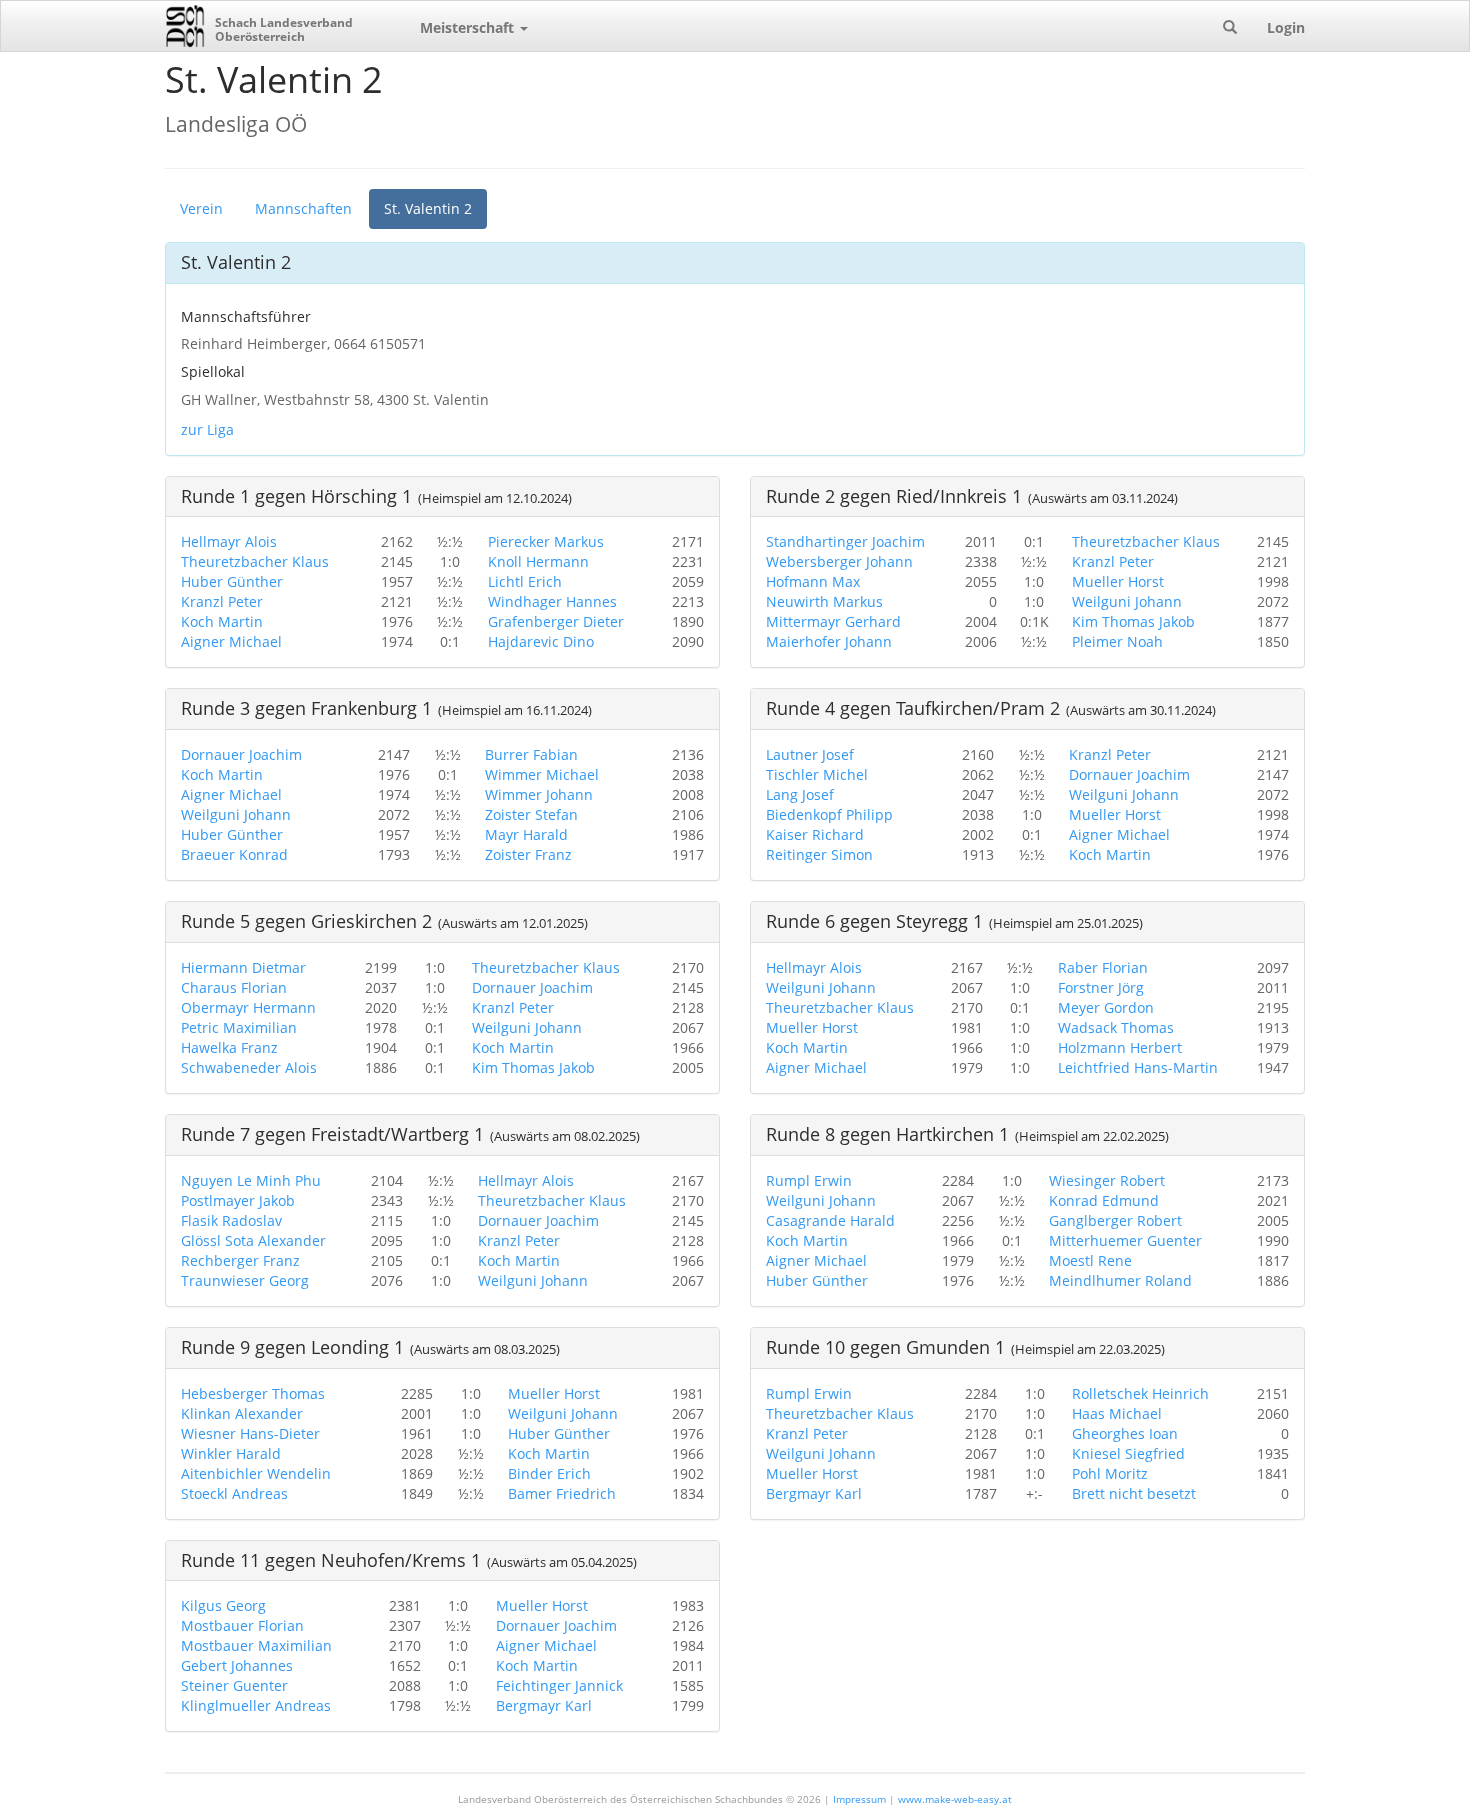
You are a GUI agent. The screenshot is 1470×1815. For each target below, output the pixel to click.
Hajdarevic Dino (541, 641)
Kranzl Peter (222, 601)
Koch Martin (222, 621)
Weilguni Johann (1127, 601)
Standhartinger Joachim (845, 541)
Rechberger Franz (240, 1260)
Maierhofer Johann (829, 641)
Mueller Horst (1118, 581)
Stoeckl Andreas (234, 1493)
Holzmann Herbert (1120, 1047)
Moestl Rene (1090, 1260)
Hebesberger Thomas (253, 1393)
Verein (201, 208)
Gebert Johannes (237, 1665)
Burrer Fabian (531, 754)
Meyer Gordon (1106, 1007)
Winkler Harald (231, 1453)
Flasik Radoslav (231, 1220)
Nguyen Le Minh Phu (251, 1180)
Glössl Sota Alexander (253, 1240)
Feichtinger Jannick (559, 1685)
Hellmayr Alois (229, 541)
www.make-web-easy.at (955, 1799)
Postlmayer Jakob (238, 1200)
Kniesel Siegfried (1128, 1453)
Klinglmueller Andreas (256, 1705)
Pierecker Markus (546, 541)
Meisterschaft (469, 27)
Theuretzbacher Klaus (255, 561)
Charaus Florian (234, 987)
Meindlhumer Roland (1120, 1280)
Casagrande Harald (830, 1220)
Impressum (859, 1799)
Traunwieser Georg (245, 1280)
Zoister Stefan (531, 814)
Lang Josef (800, 794)
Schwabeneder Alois (249, 1067)
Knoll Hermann (538, 561)
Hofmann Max (813, 581)
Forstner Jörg (1101, 987)
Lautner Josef (810, 754)
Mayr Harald (526, 834)
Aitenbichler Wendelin (256, 1473)
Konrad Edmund (1104, 1200)
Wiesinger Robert (1107, 1180)
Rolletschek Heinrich (1140, 1393)
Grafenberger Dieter (556, 621)
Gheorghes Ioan (1125, 1433)
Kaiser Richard (815, 834)
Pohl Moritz (1110, 1473)
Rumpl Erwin (809, 1180)
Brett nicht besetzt (1134, 1493)
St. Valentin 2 (428, 208)
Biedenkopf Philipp (829, 814)
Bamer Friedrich (562, 1493)
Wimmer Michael (542, 774)
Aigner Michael (231, 641)
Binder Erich (549, 1473)
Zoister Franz (528, 854)
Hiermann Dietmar (243, 967)
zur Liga (207, 429)
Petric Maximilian (239, 1027)
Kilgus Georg (223, 1605)
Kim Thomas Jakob (1133, 621)
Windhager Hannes (552, 601)
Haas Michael (1117, 1413)
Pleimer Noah (1117, 641)
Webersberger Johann (839, 561)
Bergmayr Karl (814, 1493)
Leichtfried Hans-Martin (1138, 1067)
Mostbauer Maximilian (256, 1645)
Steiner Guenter (234, 1685)
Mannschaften (303, 208)
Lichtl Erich (525, 581)
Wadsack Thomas (1116, 1027)
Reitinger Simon (819, 854)
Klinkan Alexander (242, 1413)
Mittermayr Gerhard (833, 621)
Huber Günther (232, 581)
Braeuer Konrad (234, 854)
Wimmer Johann (539, 794)
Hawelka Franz (229, 1047)
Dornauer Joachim (241, 754)
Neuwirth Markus (824, 601)
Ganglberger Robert (1115, 1220)
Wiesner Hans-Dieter (250, 1433)
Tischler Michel (817, 774)
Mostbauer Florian (242, 1625)
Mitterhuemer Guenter (1125, 1240)
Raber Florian (1103, 967)
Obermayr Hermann (248, 1007)
